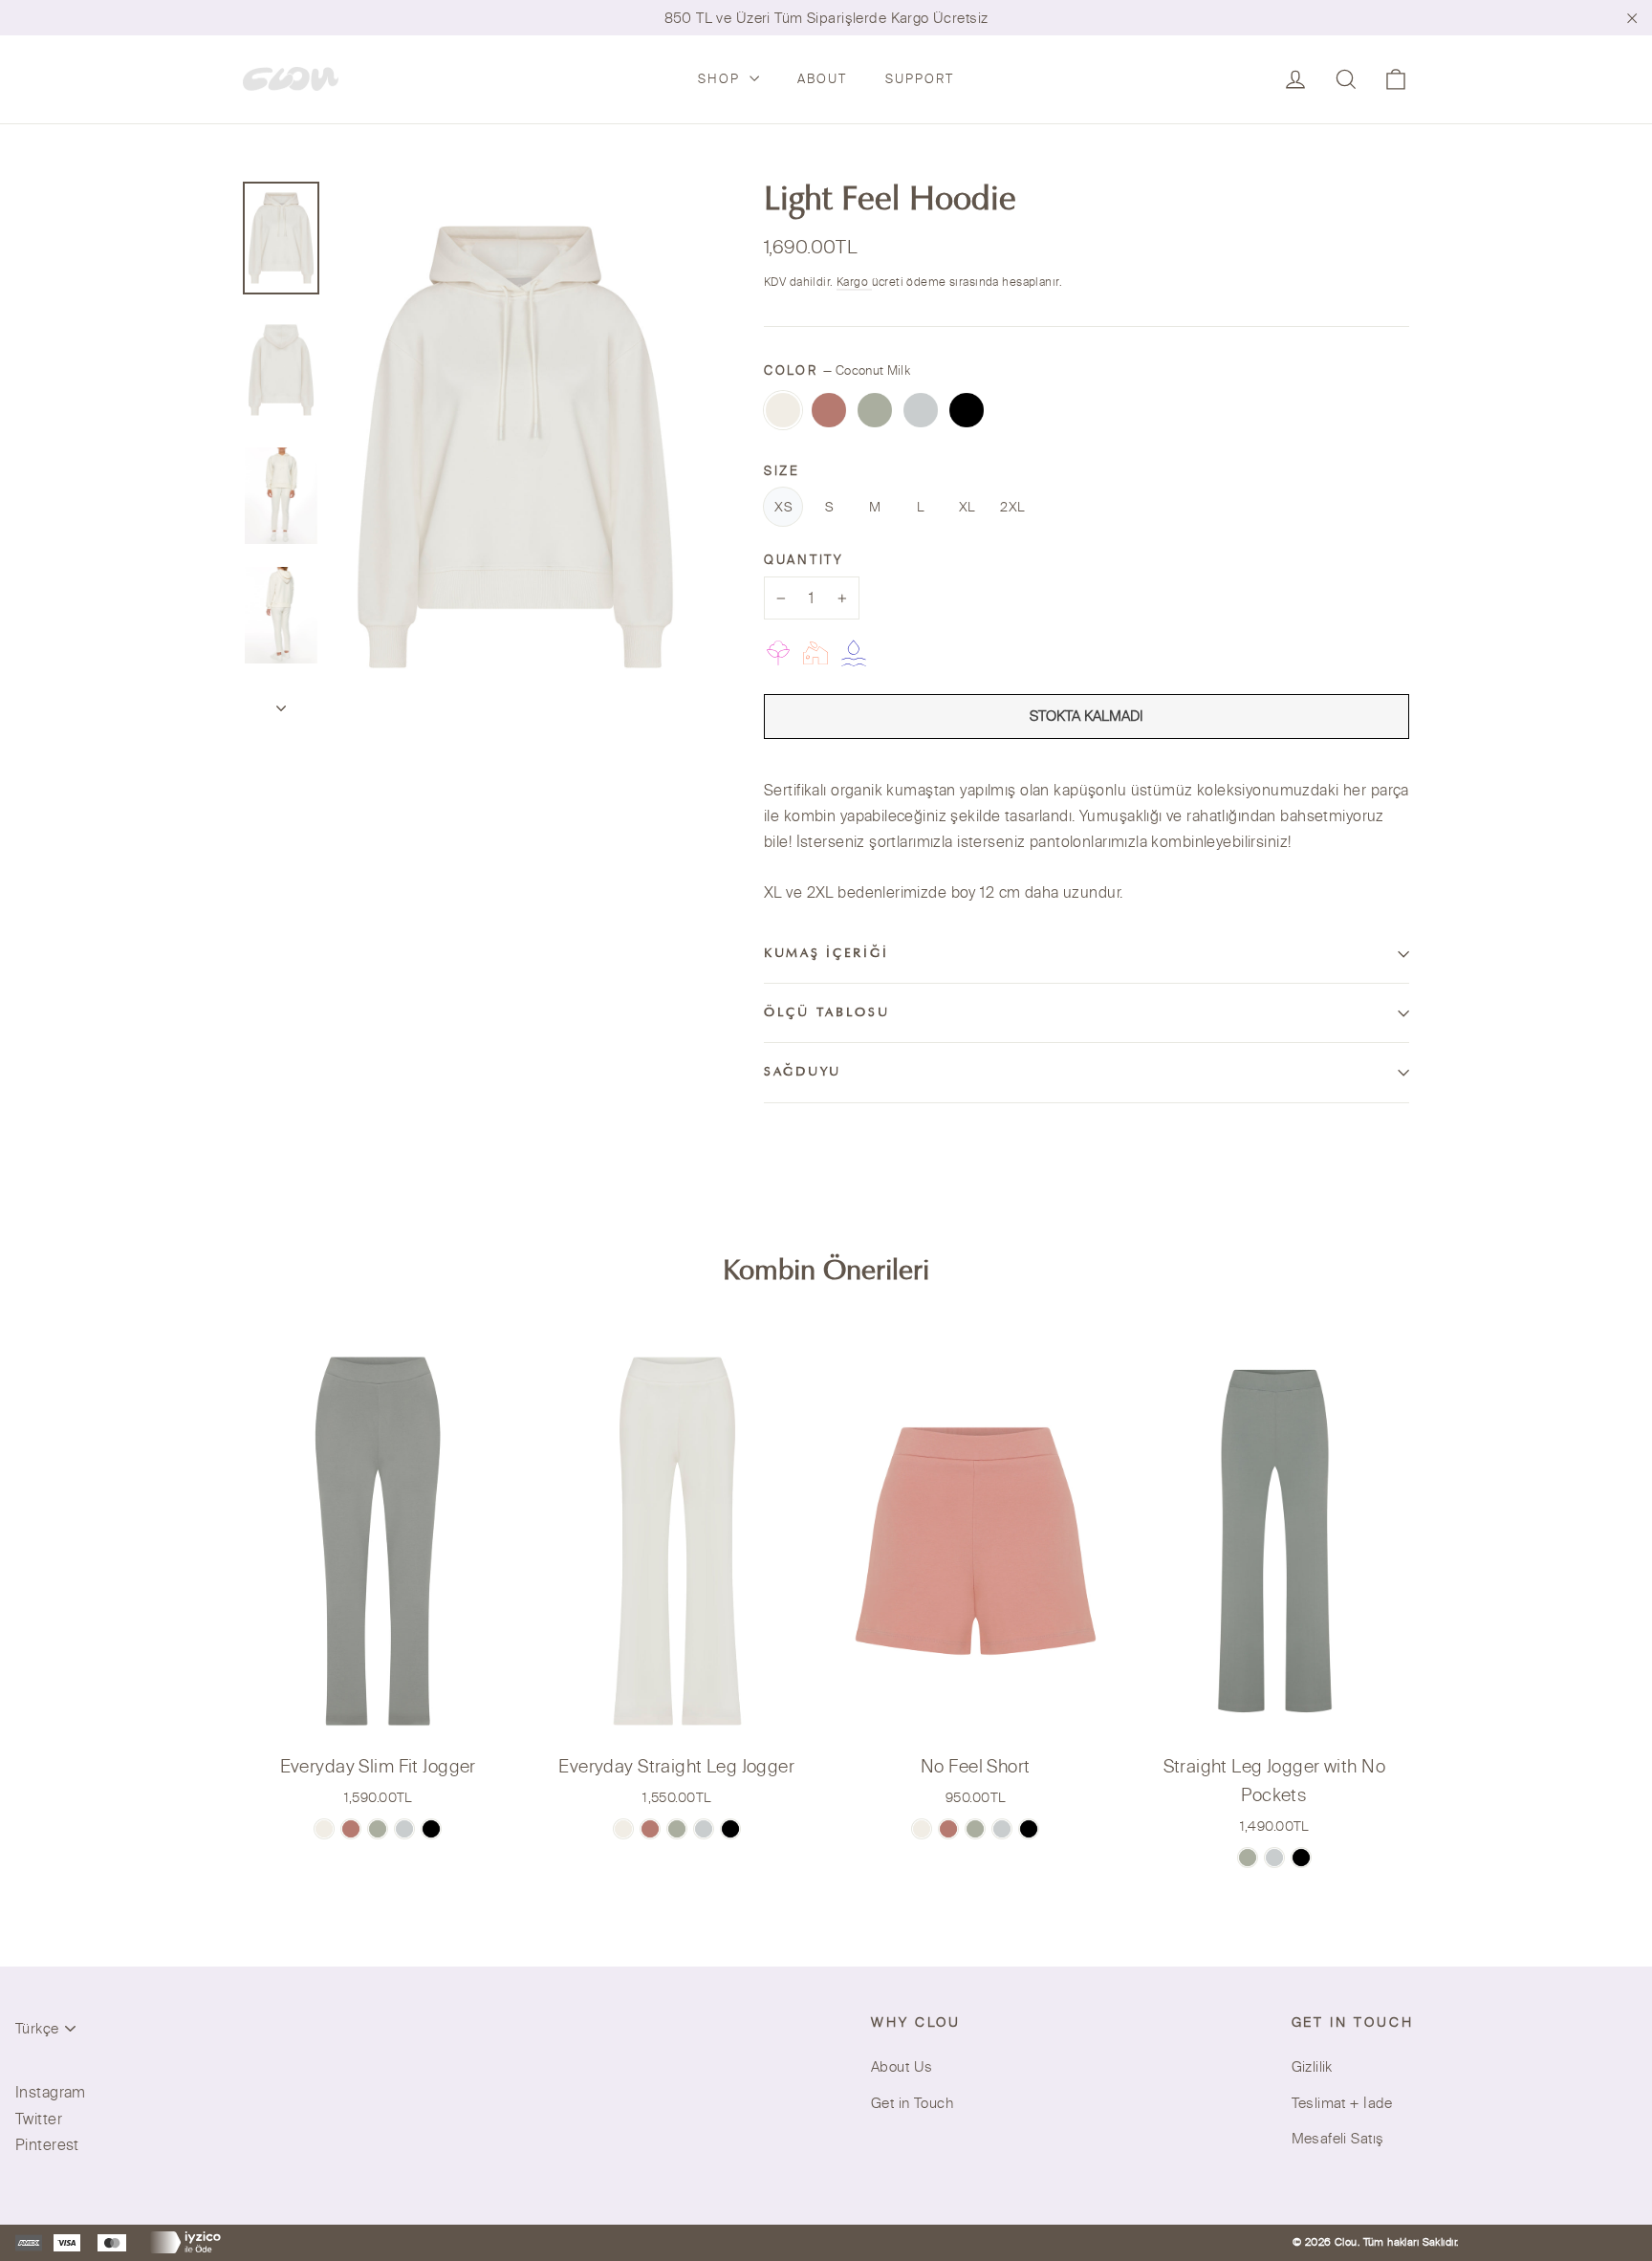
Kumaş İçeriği (826, 954)
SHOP (721, 78)
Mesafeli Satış (1338, 2138)
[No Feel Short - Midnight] (1029, 1829)
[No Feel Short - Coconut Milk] (922, 1829)
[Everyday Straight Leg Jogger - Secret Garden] (677, 1829)
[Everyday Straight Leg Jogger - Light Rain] (704, 1829)
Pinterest (47, 2144)
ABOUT (822, 78)
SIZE (782, 470)
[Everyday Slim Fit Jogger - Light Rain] (404, 1829)
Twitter (39, 2119)
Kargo (854, 282)
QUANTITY (804, 559)
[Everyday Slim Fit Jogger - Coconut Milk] (324, 1829)
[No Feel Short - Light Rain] (1002, 1829)
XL (967, 507)
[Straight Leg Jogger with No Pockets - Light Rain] (1274, 1858)
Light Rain (921, 410)
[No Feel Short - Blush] (948, 1829)
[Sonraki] (281, 703)
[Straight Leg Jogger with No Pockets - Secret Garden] (1248, 1858)
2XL (1012, 507)
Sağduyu (803, 1073)
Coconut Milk (783, 410)
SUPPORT (920, 78)
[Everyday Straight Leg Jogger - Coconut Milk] (623, 1829)
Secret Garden (875, 410)
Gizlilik (1312, 2066)
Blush (829, 410)
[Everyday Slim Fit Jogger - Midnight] (431, 1829)
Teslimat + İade (1342, 2103)
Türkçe (37, 2028)
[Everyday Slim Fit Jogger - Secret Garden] (378, 1829)
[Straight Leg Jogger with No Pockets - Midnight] (1301, 1858)
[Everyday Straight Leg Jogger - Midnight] (730, 1829)
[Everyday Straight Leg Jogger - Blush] (650, 1829)
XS (783, 507)
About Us (902, 2066)
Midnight (967, 410)
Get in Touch (912, 2103)
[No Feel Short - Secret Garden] (975, 1829)
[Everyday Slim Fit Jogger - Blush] (351, 1829)
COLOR (837, 370)
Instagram (51, 2092)
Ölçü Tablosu (827, 1013)
